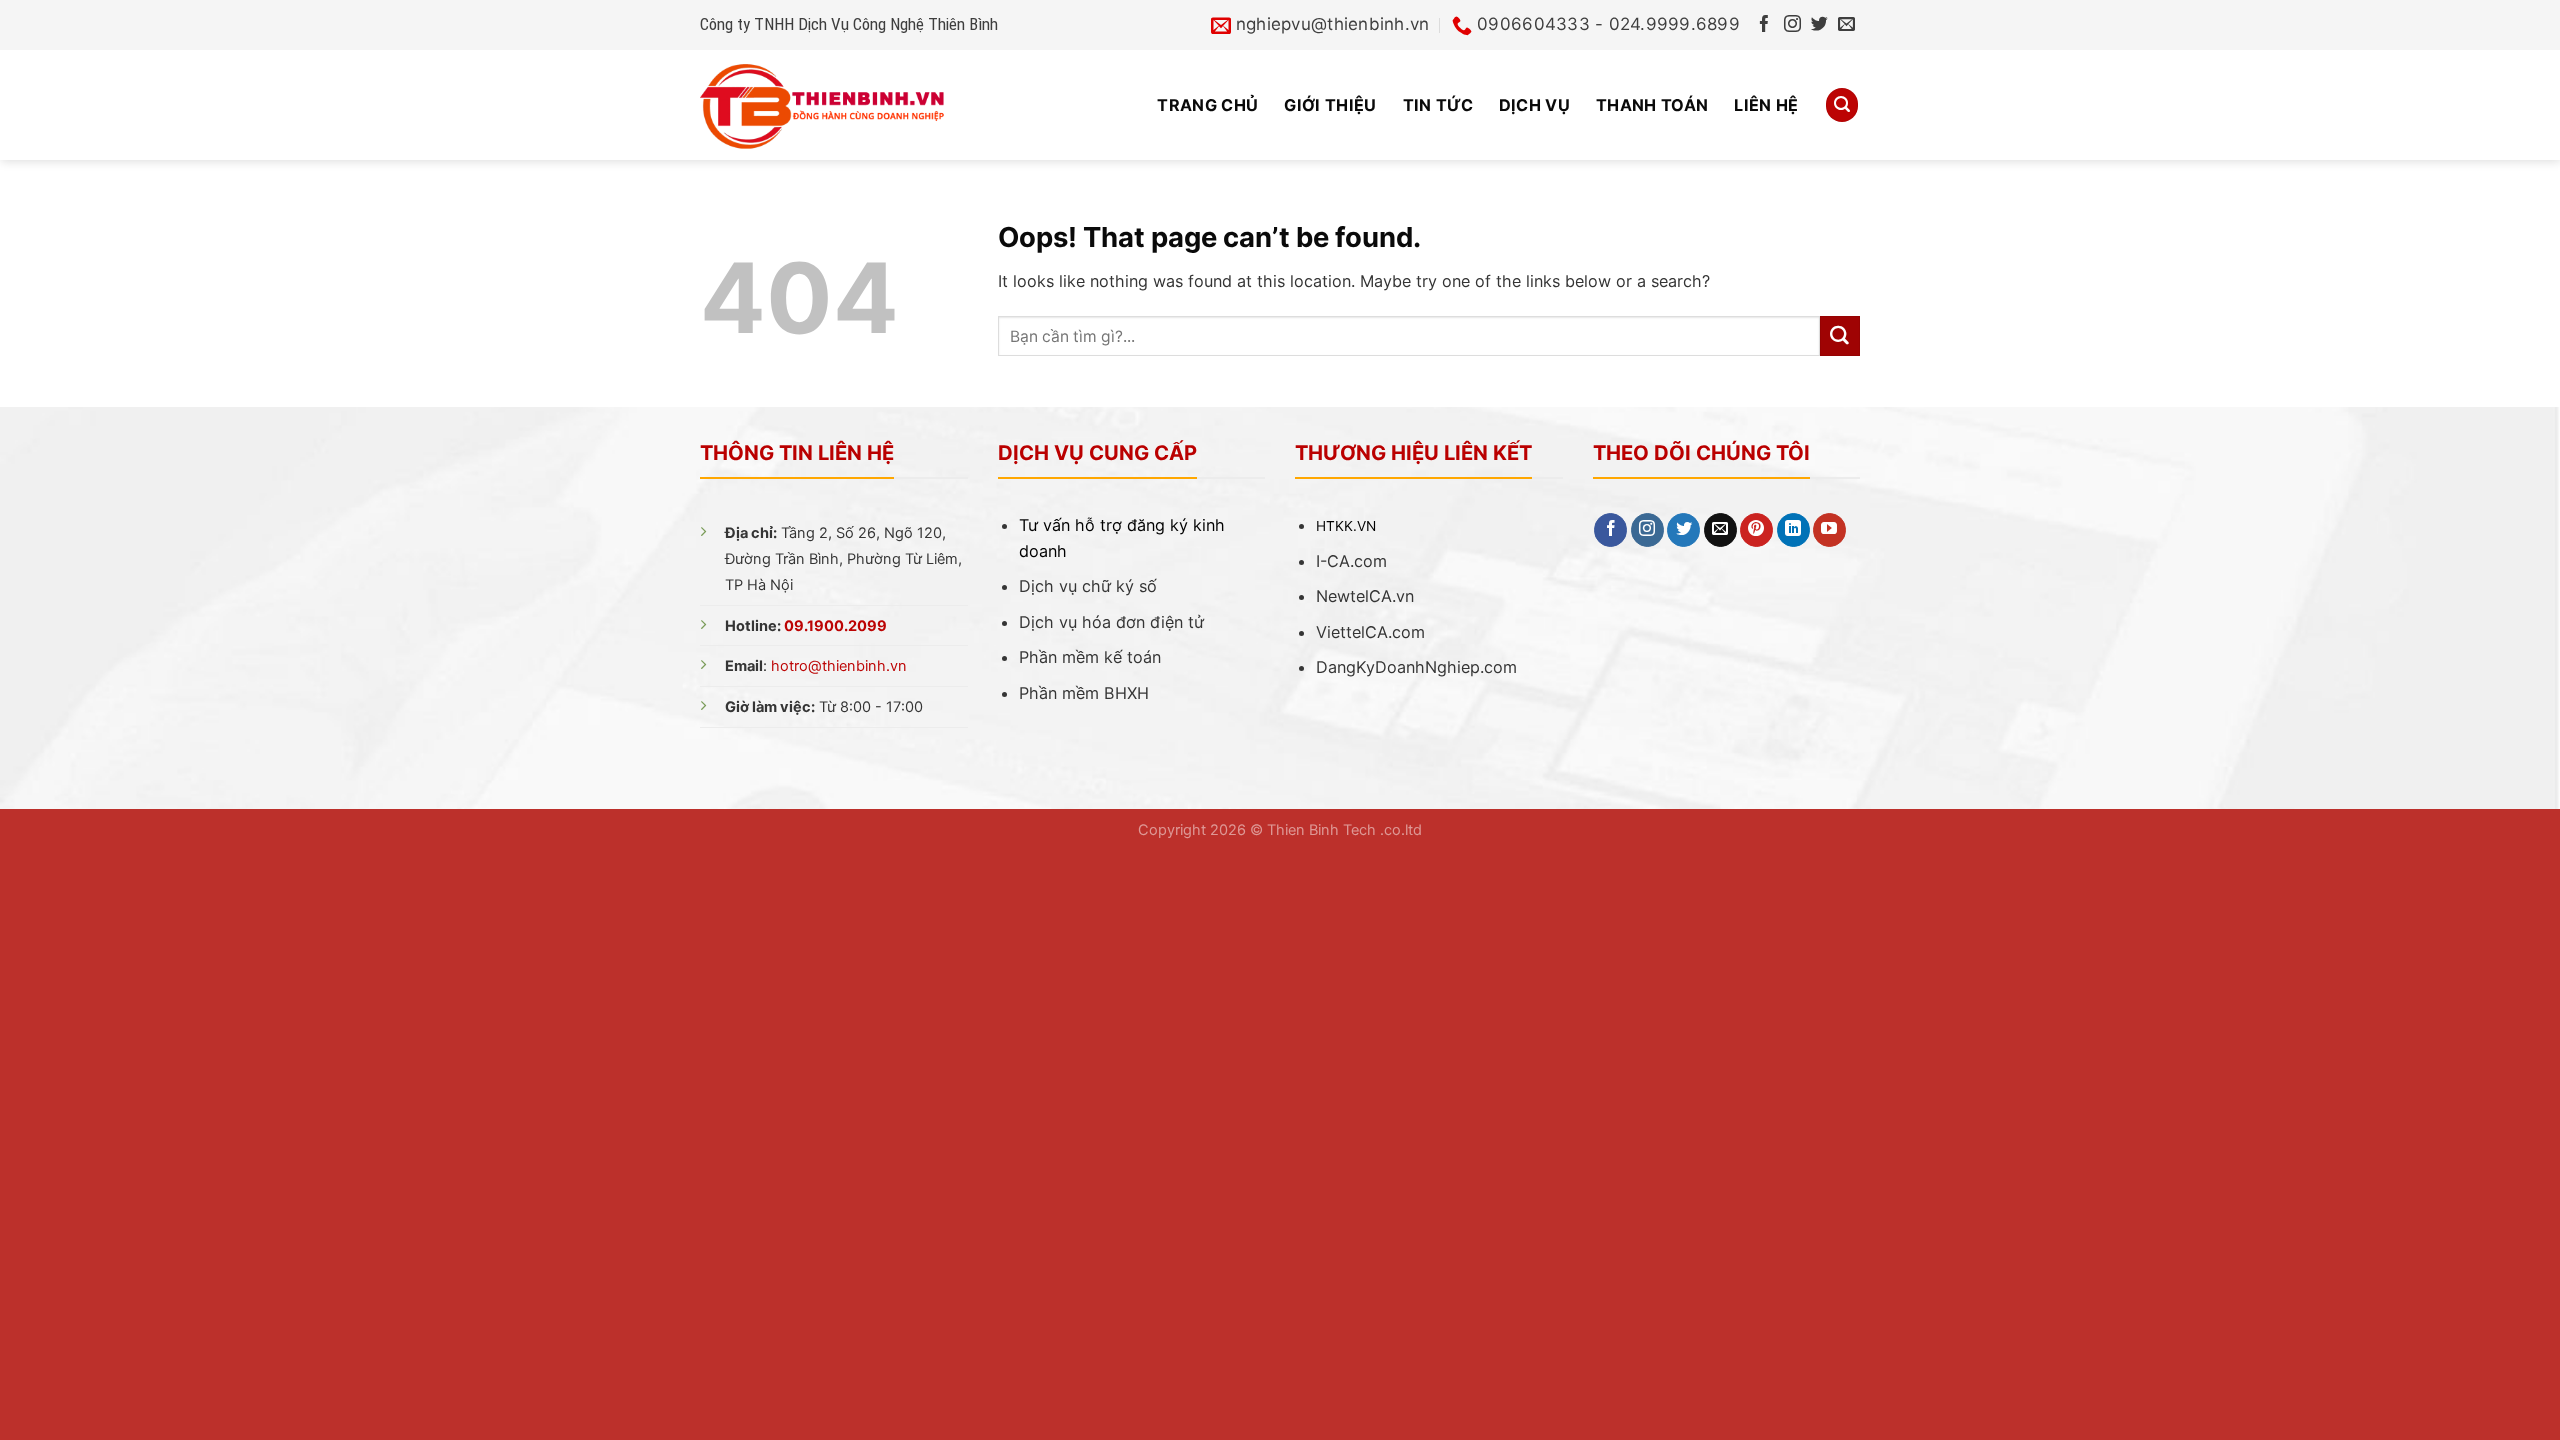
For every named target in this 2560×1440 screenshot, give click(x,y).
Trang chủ (1207, 105)
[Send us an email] (1846, 25)
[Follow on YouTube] (1829, 530)
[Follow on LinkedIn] (1793, 530)
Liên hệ (1766, 105)
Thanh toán (1652, 105)
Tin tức (1438, 105)
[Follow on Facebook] (1764, 25)
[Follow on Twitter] (1819, 25)
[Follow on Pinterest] (1756, 530)
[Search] (1842, 104)
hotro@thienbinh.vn (839, 666)
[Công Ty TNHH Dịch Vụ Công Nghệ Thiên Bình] (853, 105)
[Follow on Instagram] (1792, 25)
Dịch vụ (1534, 105)
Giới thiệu (1330, 105)
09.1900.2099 (835, 626)
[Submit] (1840, 336)
